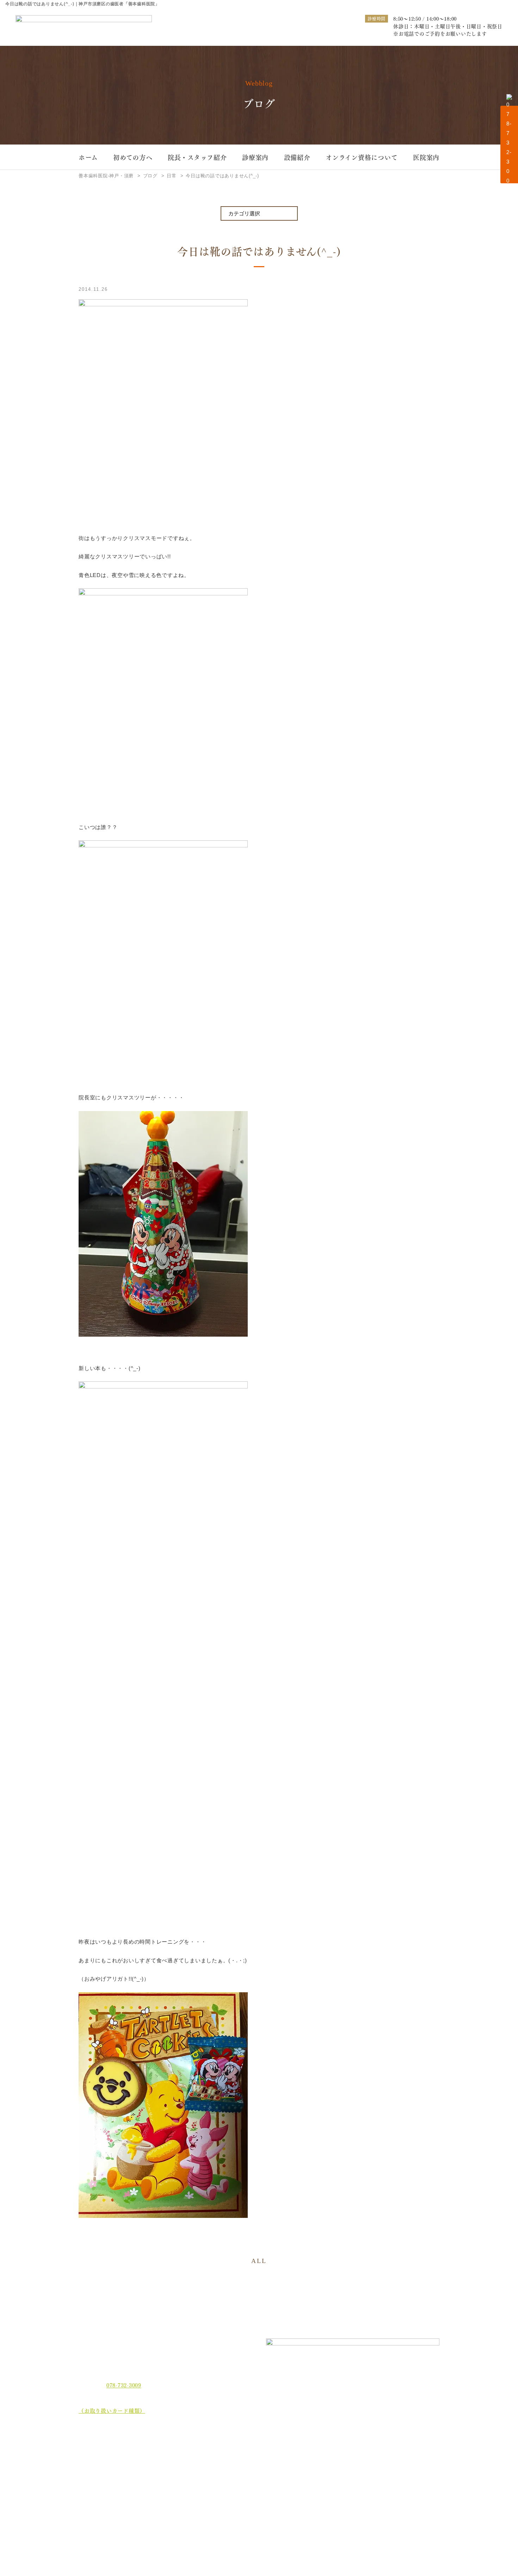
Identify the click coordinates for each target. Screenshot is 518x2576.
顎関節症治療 (392, 2449)
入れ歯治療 (252, 2460)
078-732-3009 (124, 2385)
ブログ (92, 2515)
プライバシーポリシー (111, 2528)
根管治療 (319, 2449)
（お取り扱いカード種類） (112, 2410)
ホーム (88, 157)
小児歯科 (387, 2460)
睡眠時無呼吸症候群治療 (267, 2471)
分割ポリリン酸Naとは (112, 2489)
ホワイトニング (189, 2460)
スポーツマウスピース (333, 2471)
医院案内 (426, 157)
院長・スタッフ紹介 (197, 157)
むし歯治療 (184, 2449)
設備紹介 (297, 157)
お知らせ (95, 2502)
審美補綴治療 (324, 2460)
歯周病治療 (252, 2449)
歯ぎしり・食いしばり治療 (201, 2471)
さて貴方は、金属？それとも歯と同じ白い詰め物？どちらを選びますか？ (406, 2477)
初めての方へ (133, 157)
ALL (259, 2261)
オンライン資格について (362, 157)
